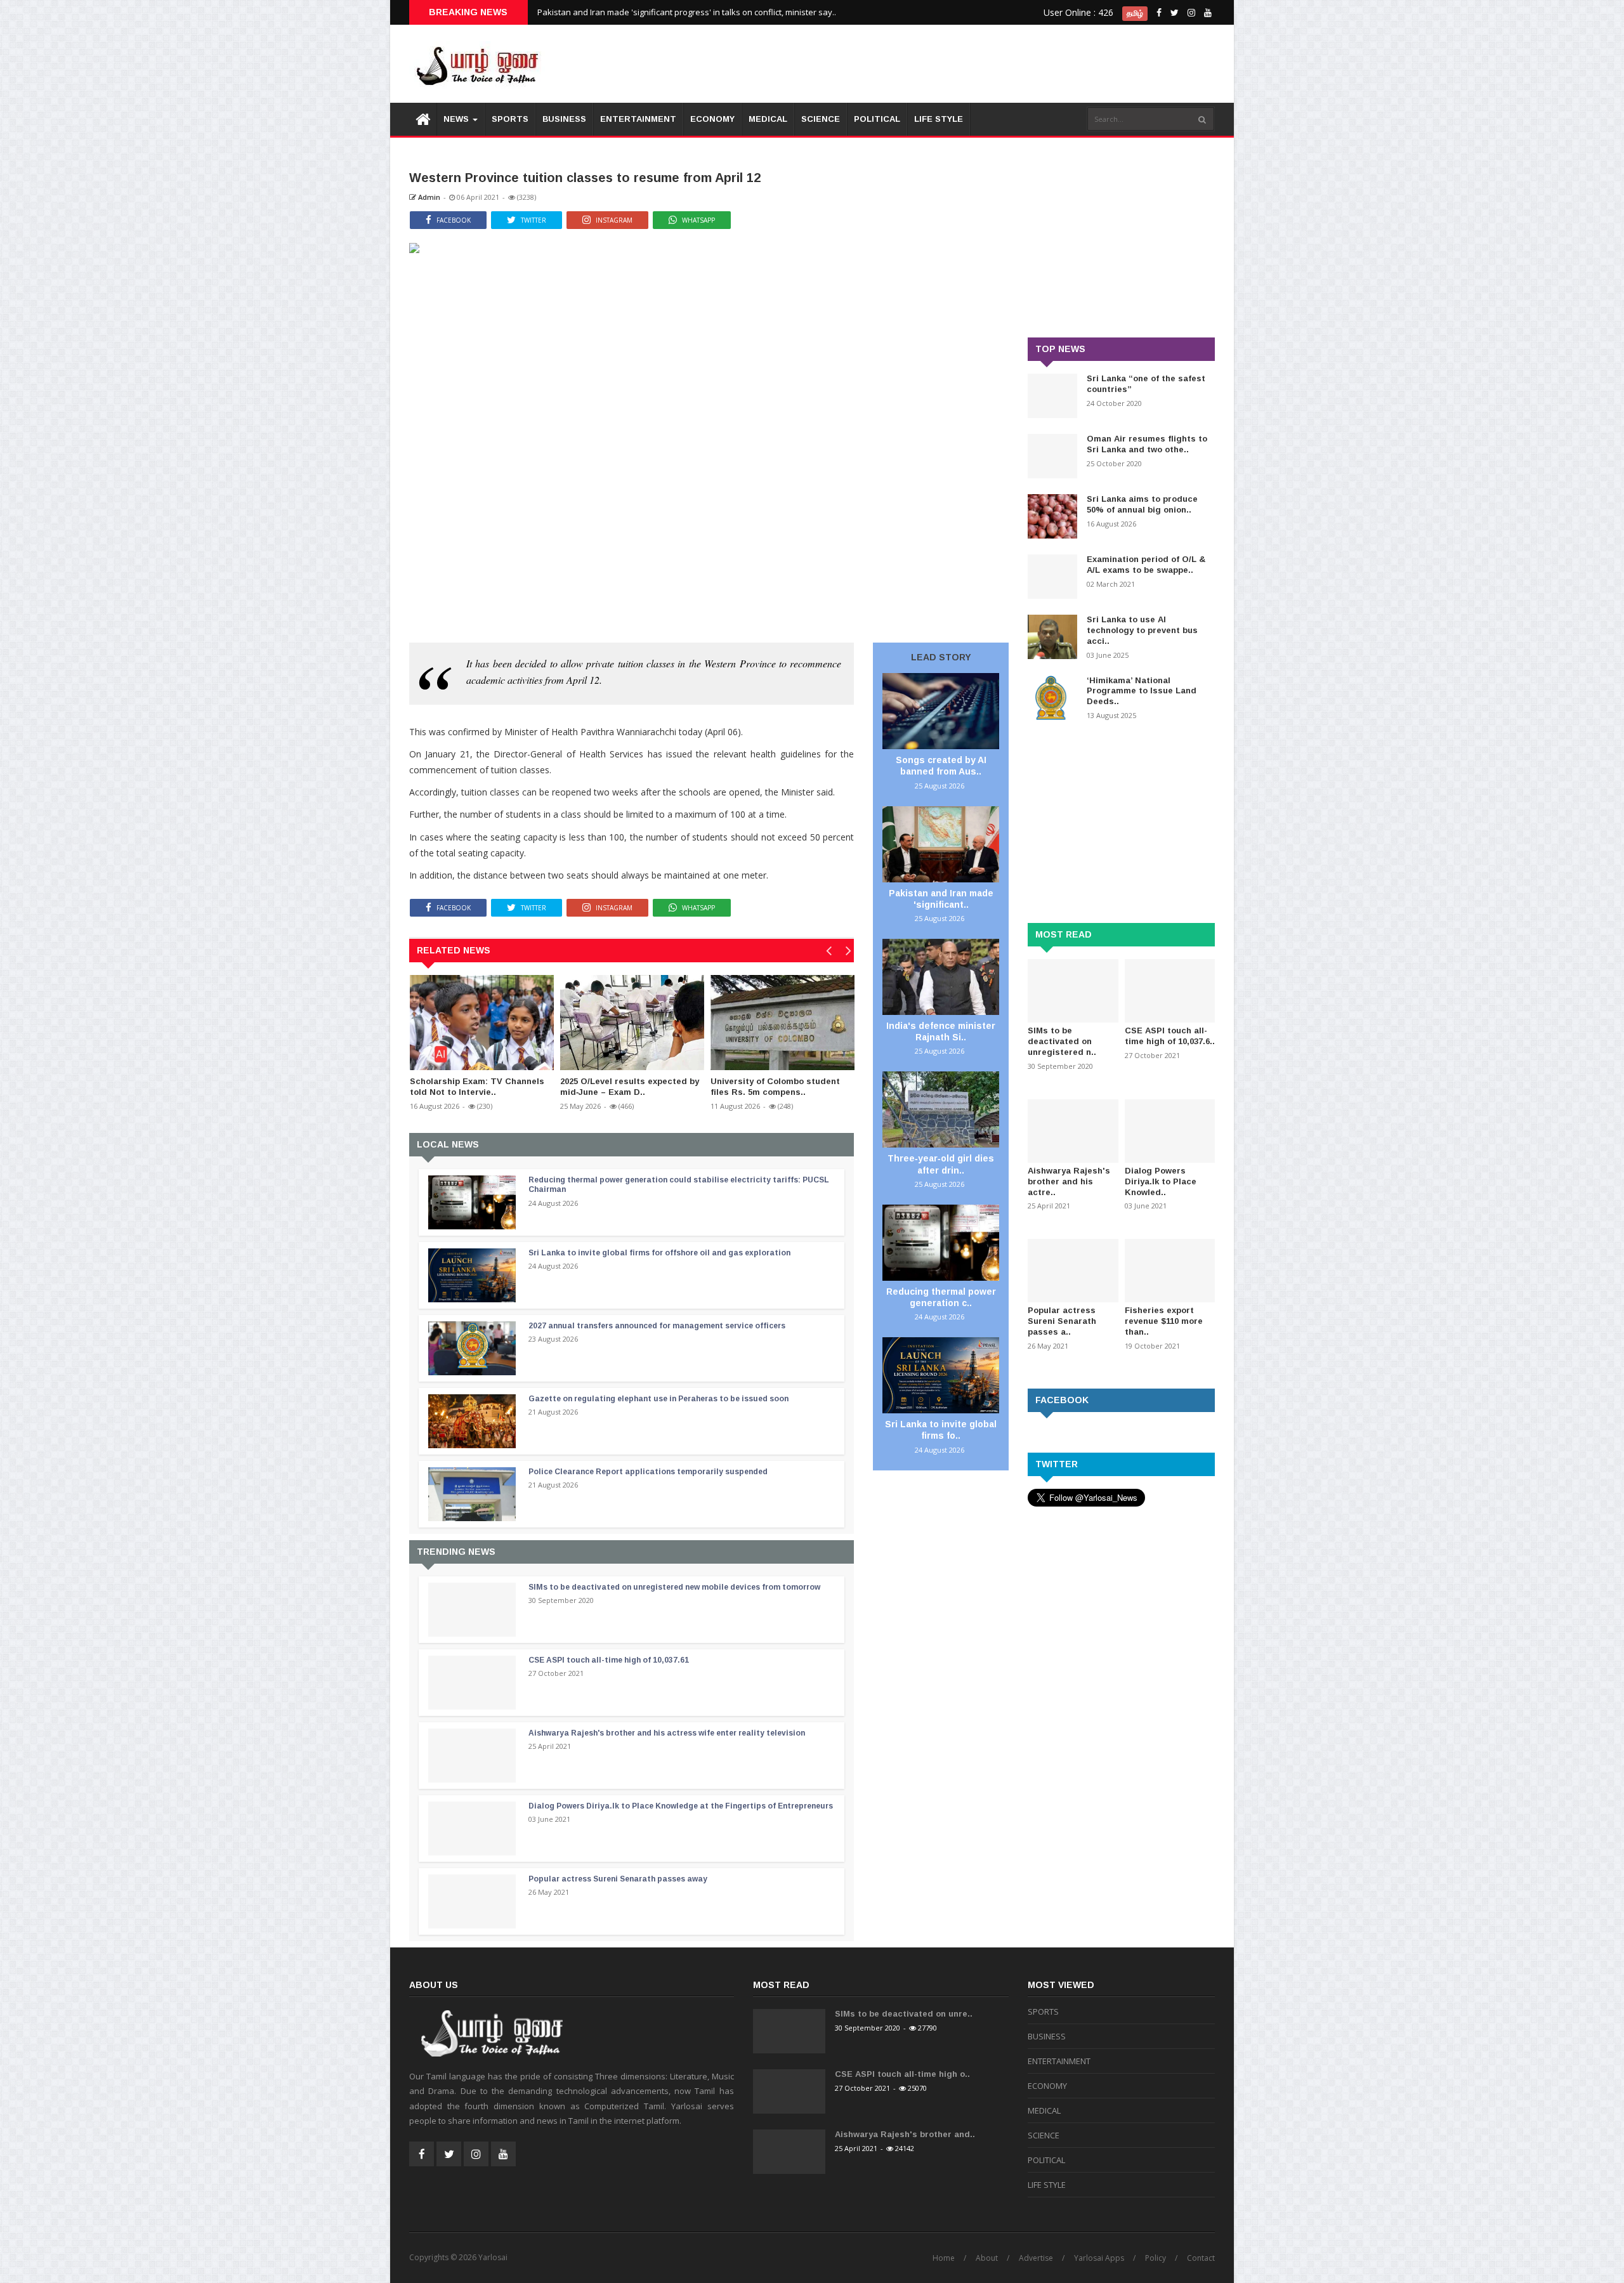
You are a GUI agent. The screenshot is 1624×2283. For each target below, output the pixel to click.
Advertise (1036, 2258)
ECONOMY (712, 119)
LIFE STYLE (939, 119)
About (987, 2258)
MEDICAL (768, 119)
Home (944, 2258)
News (457, 119)
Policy (1156, 2258)
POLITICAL (877, 119)
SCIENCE (821, 119)
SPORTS (510, 119)
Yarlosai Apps (1099, 2258)
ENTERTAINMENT (638, 119)
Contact (1201, 2258)
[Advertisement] (984, 63)
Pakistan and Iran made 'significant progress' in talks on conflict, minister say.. (687, 12)
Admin (428, 197)
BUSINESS (564, 119)
